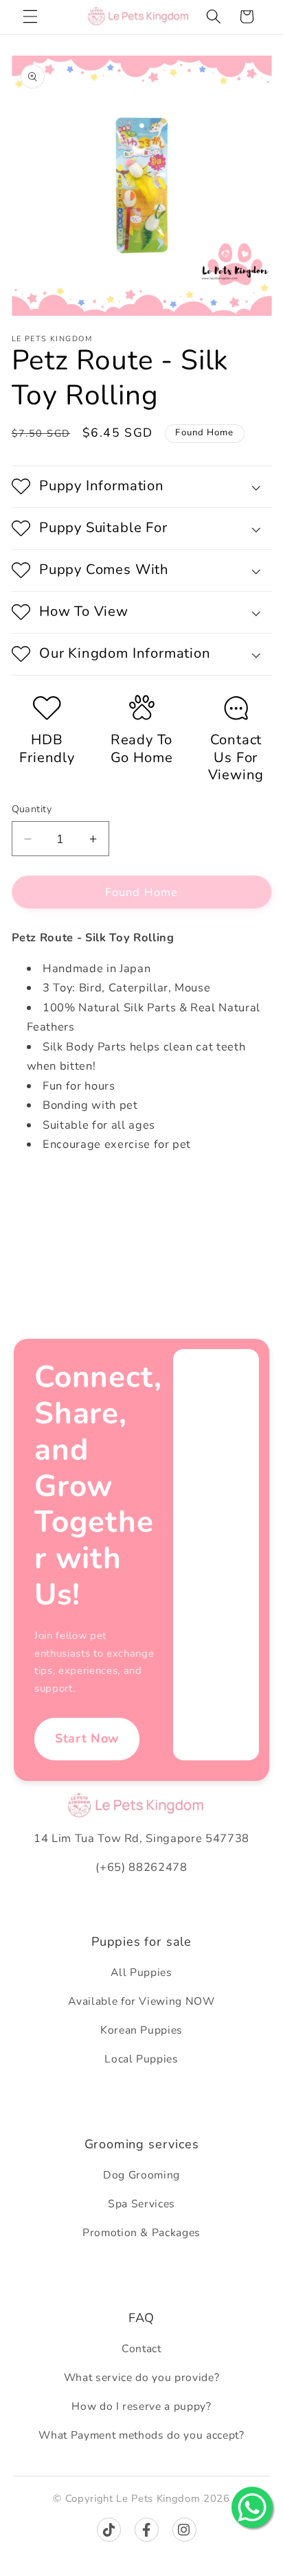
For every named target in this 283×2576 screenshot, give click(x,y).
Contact (141, 2349)
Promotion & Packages (141, 2233)
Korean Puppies (141, 2030)
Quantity (32, 809)
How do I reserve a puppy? (141, 2406)
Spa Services (141, 2204)
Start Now (87, 1738)
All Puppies (141, 1973)
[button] (30, 16)
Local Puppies (141, 2059)
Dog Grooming (141, 2175)
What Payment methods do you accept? (141, 2435)
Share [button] (40, 1189)
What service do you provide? (141, 2378)
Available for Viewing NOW (141, 2001)
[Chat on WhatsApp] (252, 2507)
